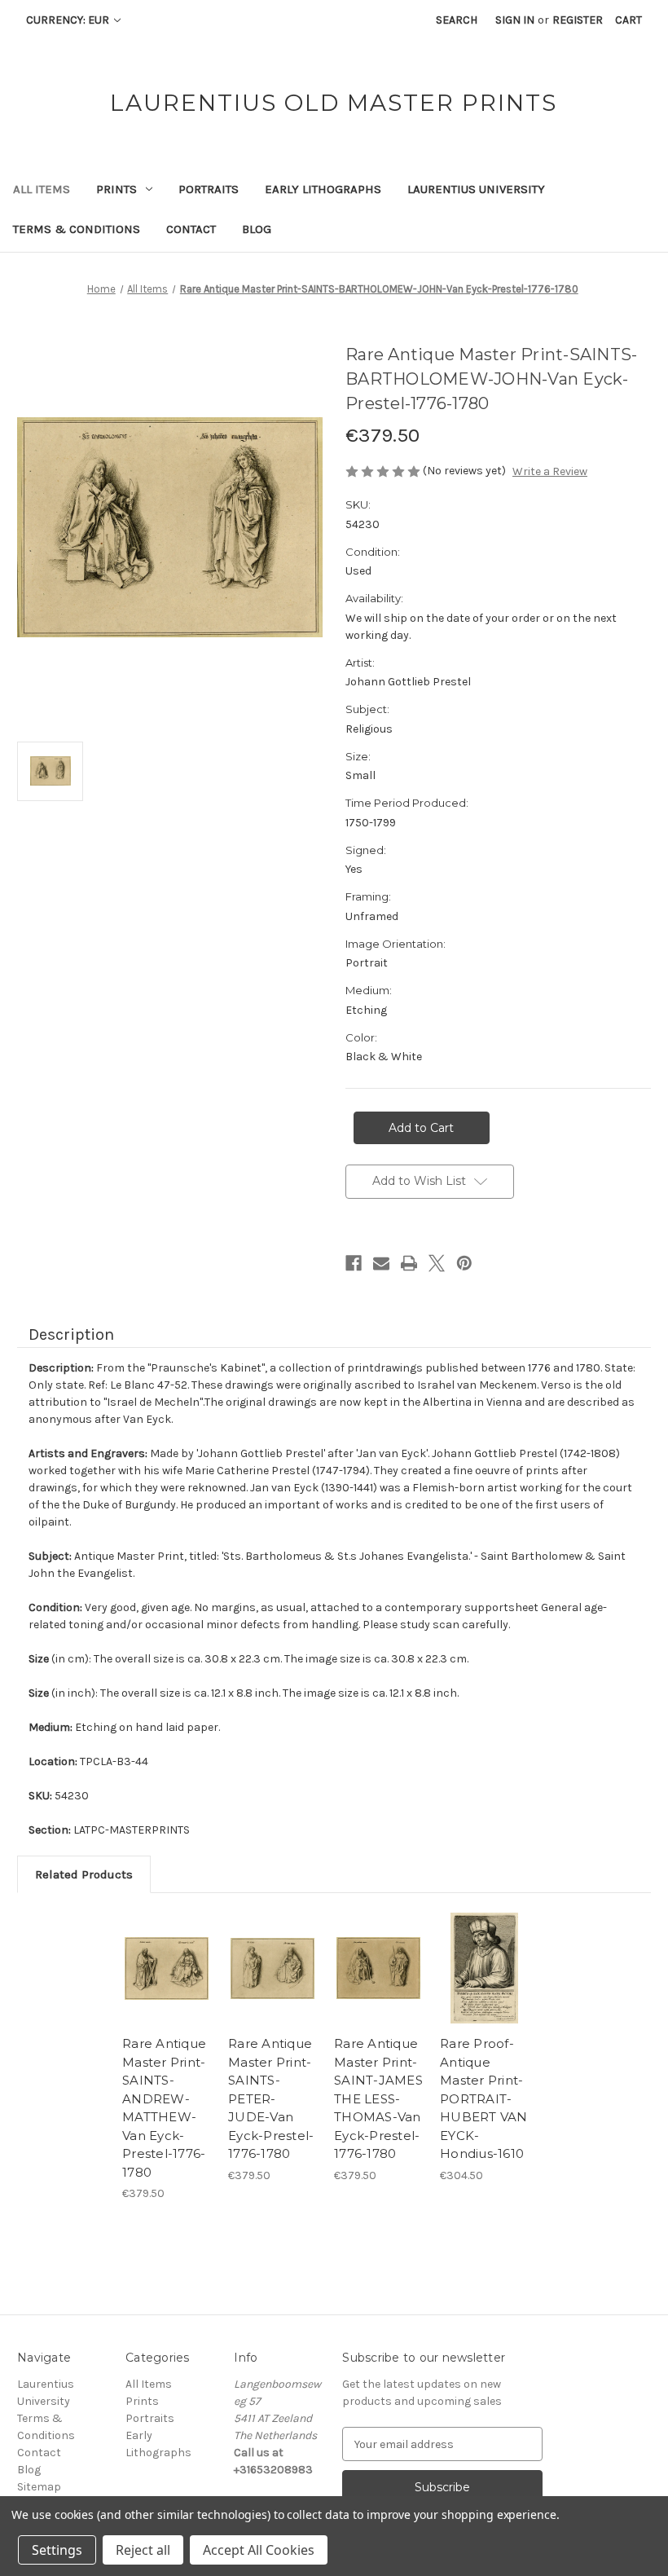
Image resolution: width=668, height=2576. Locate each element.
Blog (257, 229)
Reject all (143, 2550)
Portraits (209, 189)
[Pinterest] (464, 1263)
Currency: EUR (69, 20)
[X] (437, 1263)
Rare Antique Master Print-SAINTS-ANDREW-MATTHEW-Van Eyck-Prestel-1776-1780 (164, 2108)
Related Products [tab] (84, 1874)
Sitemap (39, 2487)
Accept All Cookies (259, 2550)
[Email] (381, 1263)
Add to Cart (167, 1988)
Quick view (167, 1949)
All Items (42, 189)
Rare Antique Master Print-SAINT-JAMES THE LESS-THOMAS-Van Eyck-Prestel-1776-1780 (378, 2098)
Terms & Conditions (77, 229)
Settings (57, 2550)
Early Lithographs (323, 189)
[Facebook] (354, 1263)
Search (457, 20)
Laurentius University (476, 189)
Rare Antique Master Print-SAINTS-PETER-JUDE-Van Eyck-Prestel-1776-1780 (271, 2098)
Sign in (515, 20)
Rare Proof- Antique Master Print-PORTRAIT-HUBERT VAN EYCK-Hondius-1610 (484, 2098)
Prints (116, 189)
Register (578, 20)
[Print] (409, 1263)
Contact (191, 229)
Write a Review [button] (550, 471)
